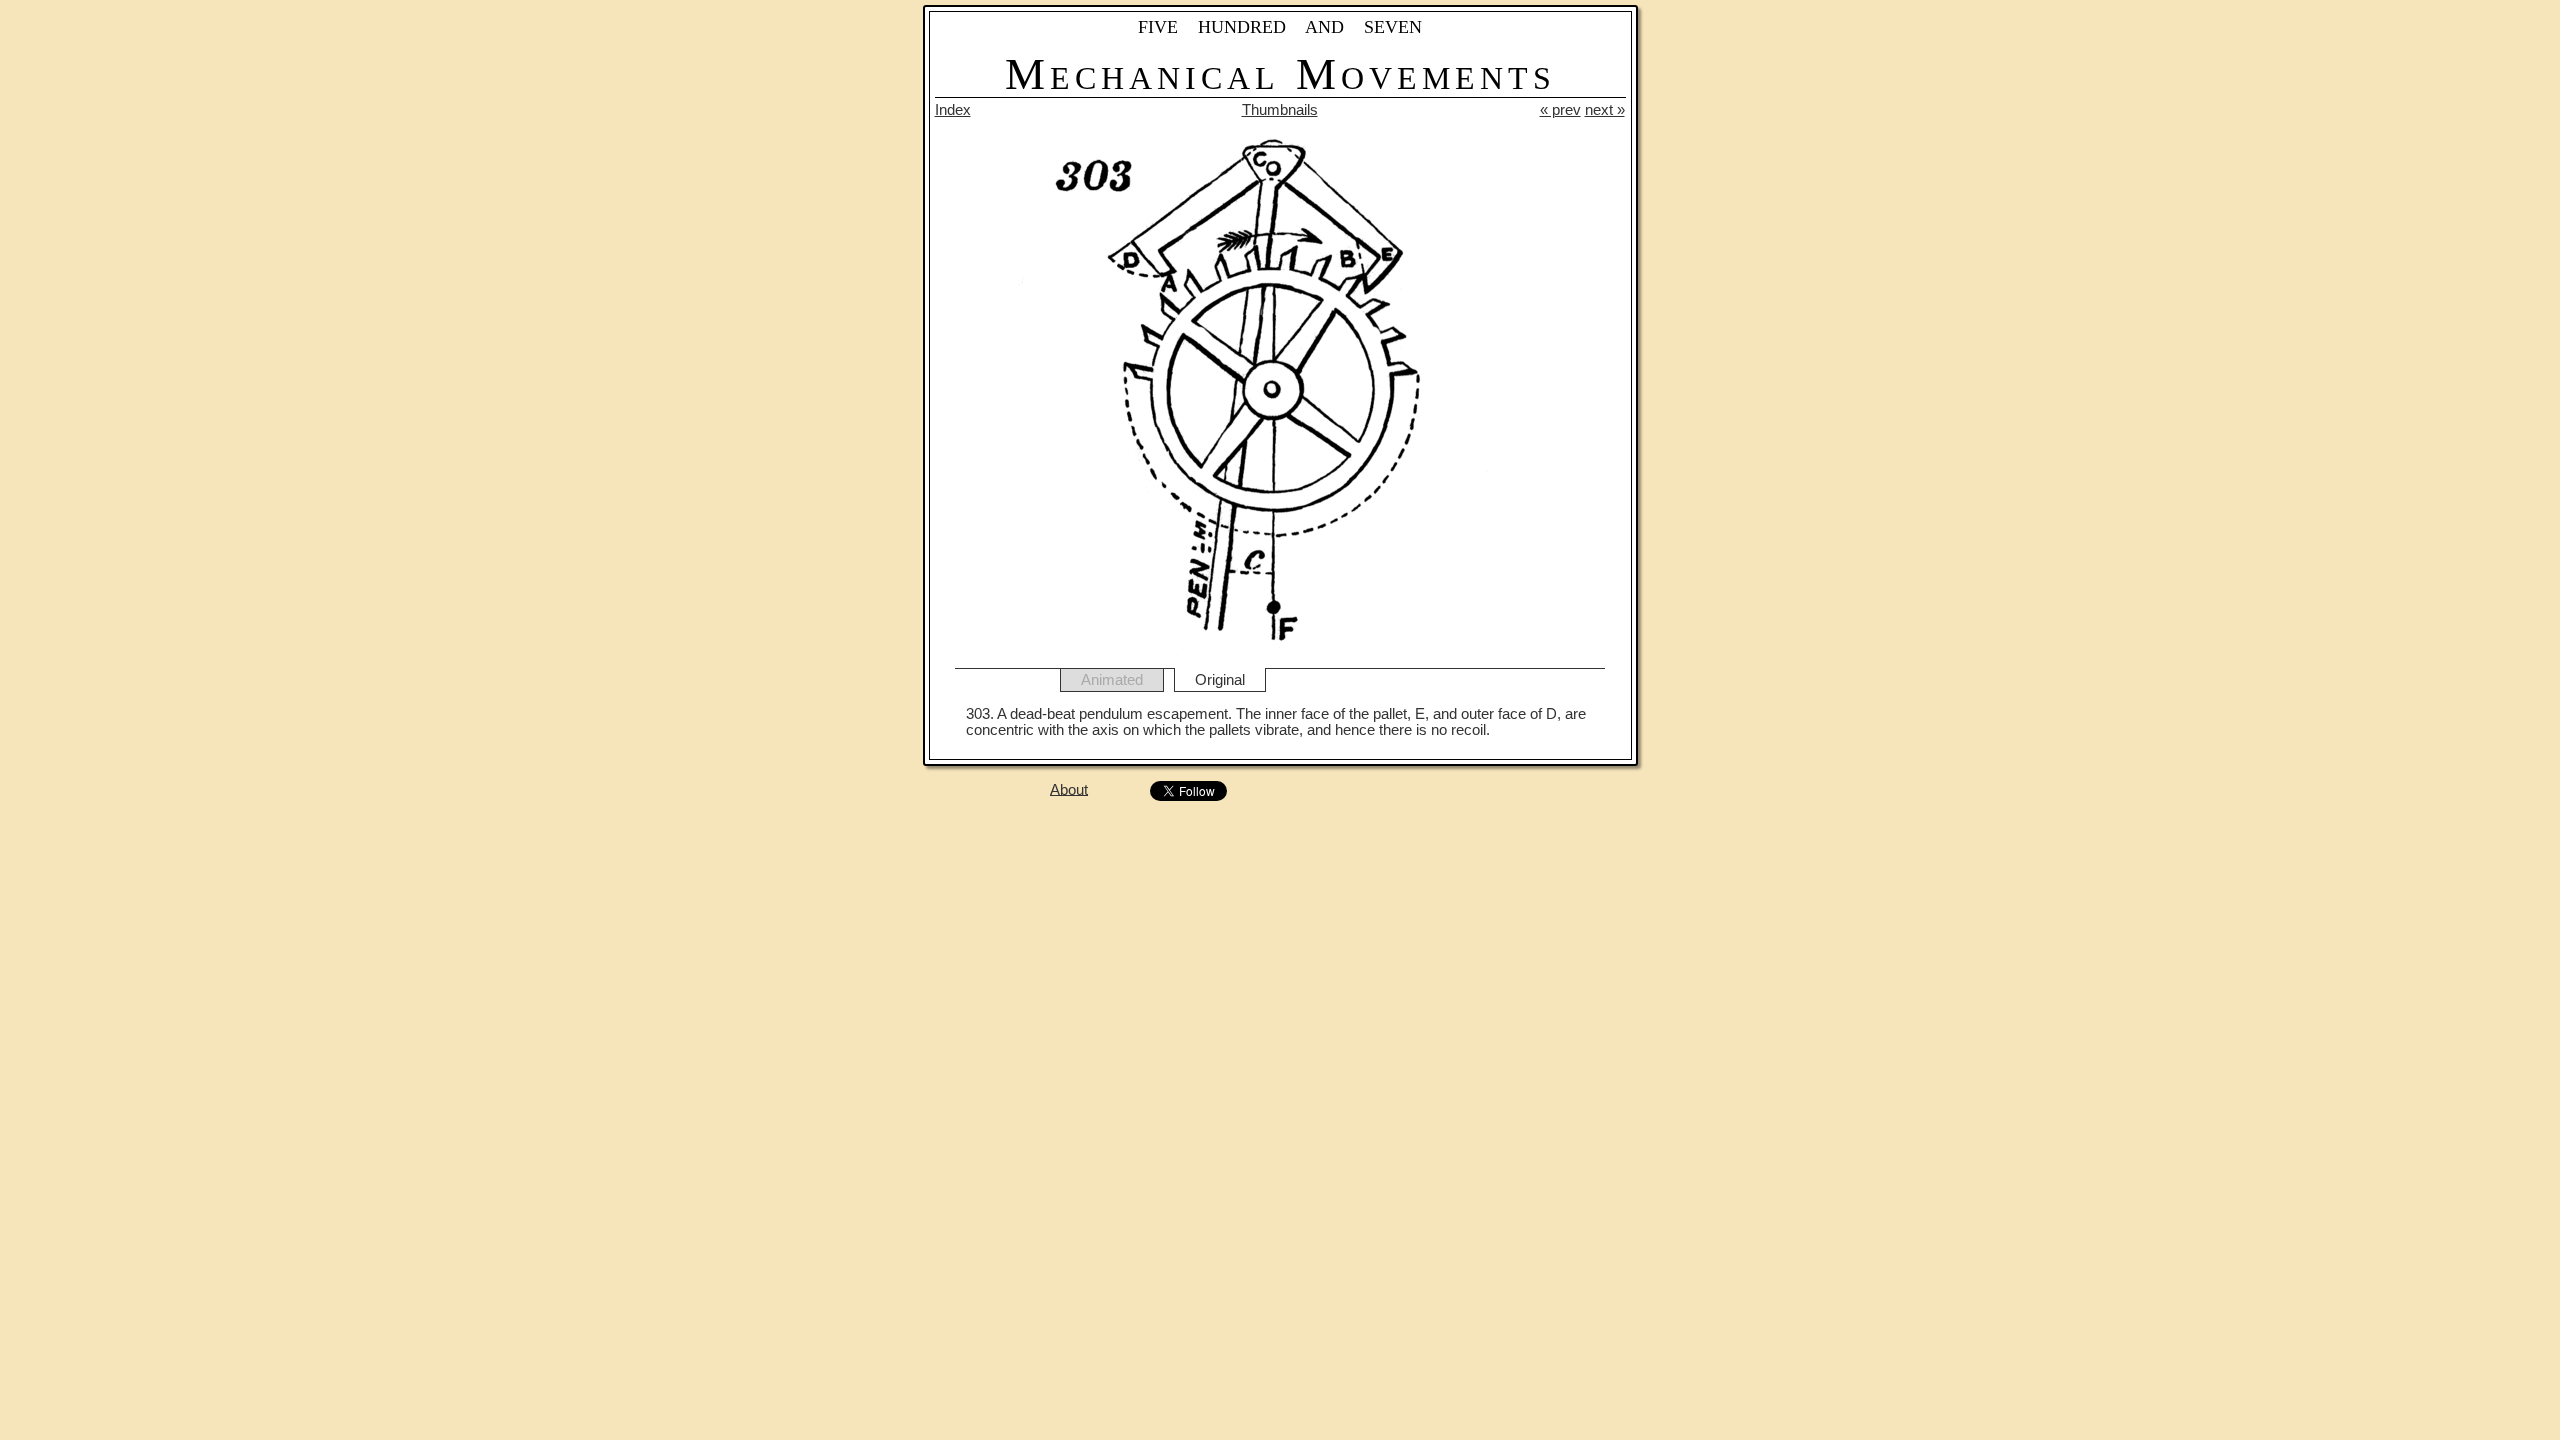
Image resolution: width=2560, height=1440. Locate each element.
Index (953, 110)
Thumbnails (1280, 110)
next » (1605, 110)
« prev (1560, 110)
